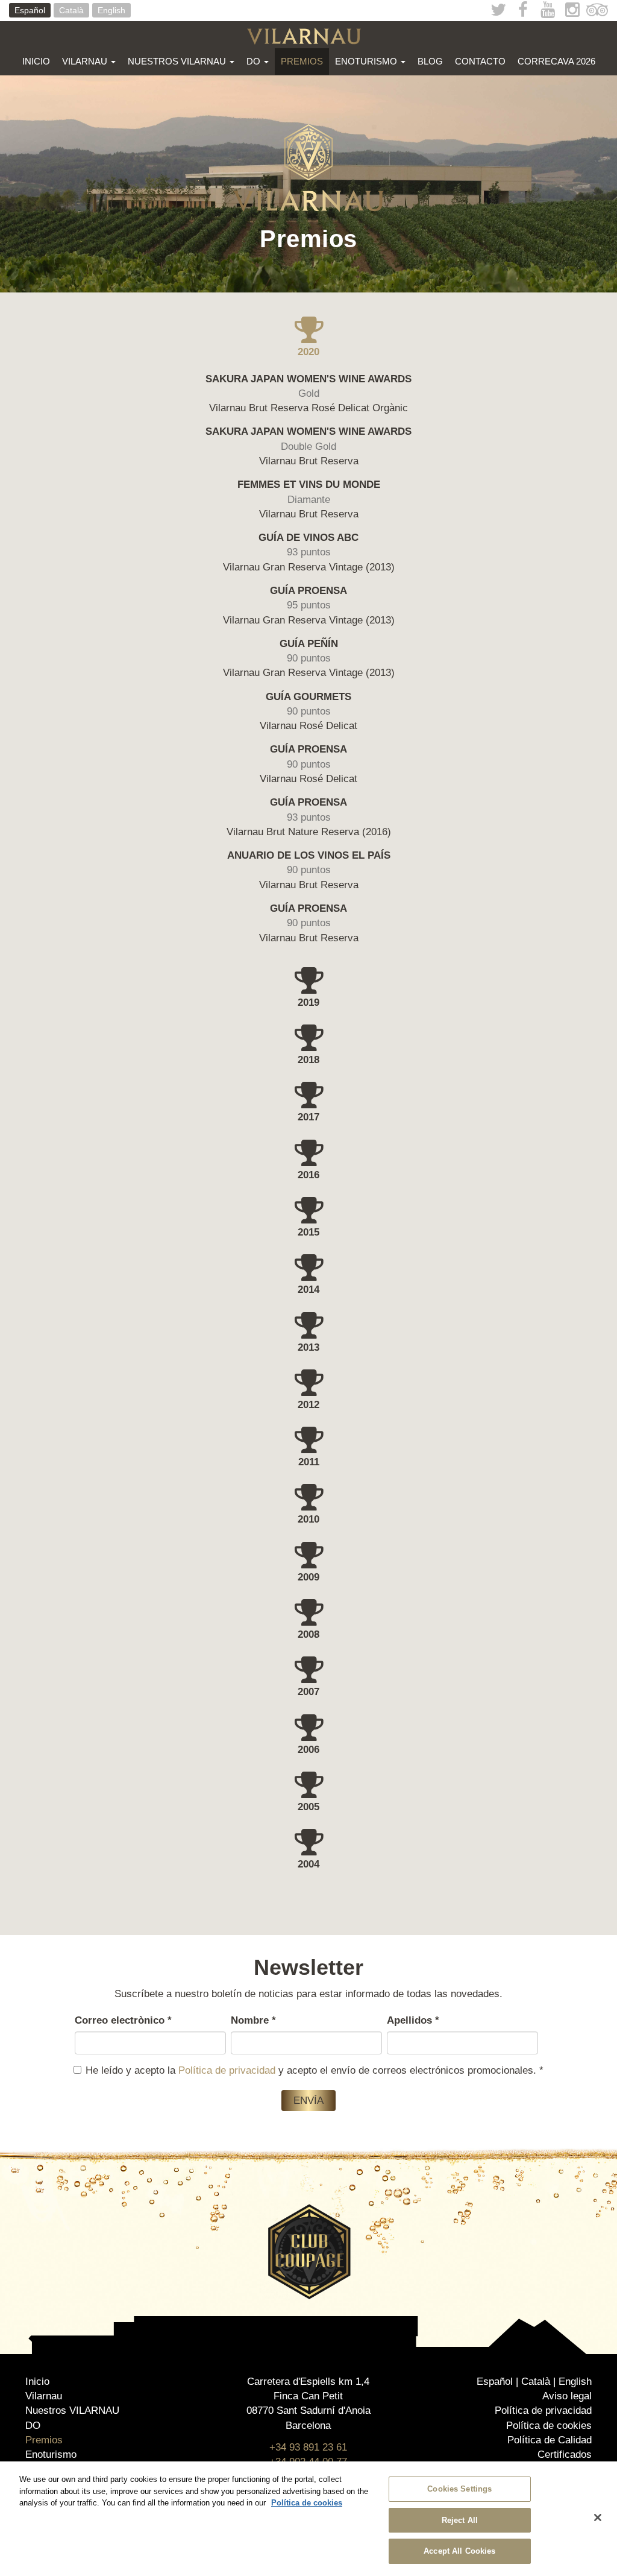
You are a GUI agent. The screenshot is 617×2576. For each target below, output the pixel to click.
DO (255, 61)
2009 (308, 1577)
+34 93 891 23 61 (308, 2447)
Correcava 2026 (556, 61)
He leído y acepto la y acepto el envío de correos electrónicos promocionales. (315, 2070)
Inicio (36, 61)
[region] (308, 2519)
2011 (309, 1462)
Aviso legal (567, 2396)
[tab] (308, 337)
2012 (308, 1405)
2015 (308, 1232)
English (111, 10)
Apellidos (413, 2020)
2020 (308, 352)
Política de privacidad (227, 2070)
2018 (308, 1060)
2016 (308, 1175)
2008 (308, 1634)
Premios (302, 61)
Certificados (565, 2454)
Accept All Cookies (459, 2551)
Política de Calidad (550, 2440)
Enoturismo (367, 61)
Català (71, 10)
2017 (308, 1117)
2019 (308, 1002)
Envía (308, 2101)
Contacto (480, 61)
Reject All (460, 2520)
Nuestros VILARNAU (178, 61)
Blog (430, 61)
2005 (308, 1807)
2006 (308, 1750)
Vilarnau (86, 61)
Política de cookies (549, 2426)
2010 (308, 1519)
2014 (308, 1290)
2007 (308, 1692)
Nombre (253, 2020)
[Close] (598, 2518)
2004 (308, 1864)
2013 (308, 1347)
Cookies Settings (459, 2489)
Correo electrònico (123, 2020)
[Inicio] (308, 36)
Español (30, 10)
